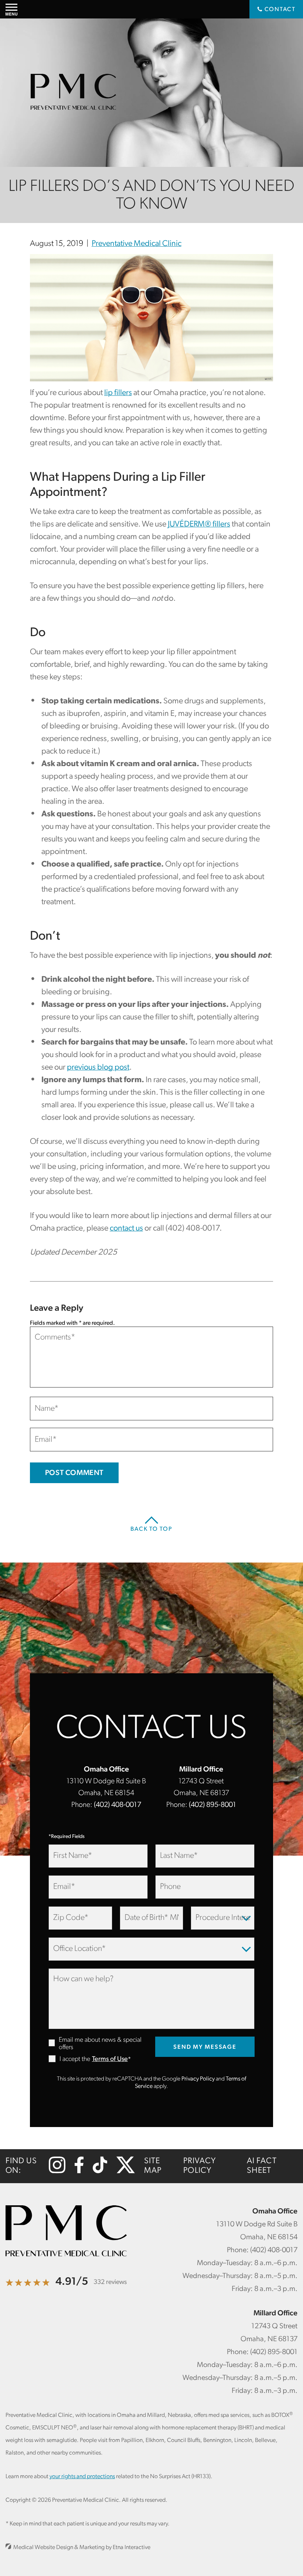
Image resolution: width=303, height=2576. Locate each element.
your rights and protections (82, 2477)
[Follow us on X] (126, 2172)
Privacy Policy (198, 2079)
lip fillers (118, 393)
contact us (126, 1229)
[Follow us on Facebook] (79, 2172)
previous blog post (98, 1068)
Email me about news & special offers (100, 2044)
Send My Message (205, 2047)
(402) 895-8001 (212, 1805)
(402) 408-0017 (118, 1805)
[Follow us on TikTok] (100, 2172)
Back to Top (151, 1529)
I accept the (69, 2060)
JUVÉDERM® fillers (199, 524)
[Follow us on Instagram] (57, 2172)
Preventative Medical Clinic (137, 244)
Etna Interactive (132, 2548)
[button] (11, 9)
